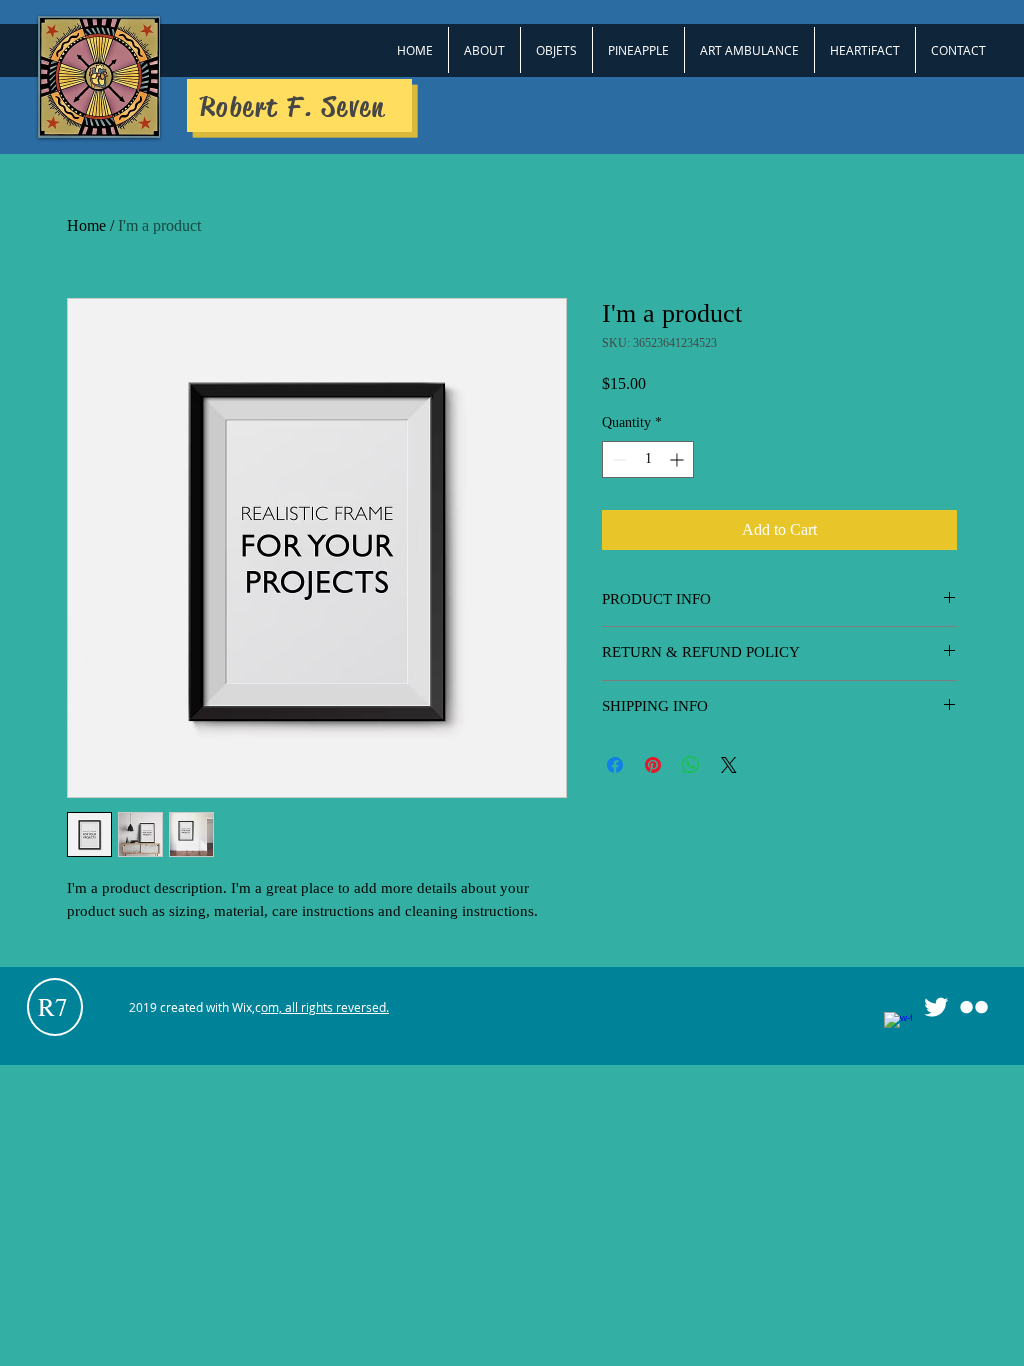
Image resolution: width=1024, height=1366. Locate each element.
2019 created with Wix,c (259, 1007)
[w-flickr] (974, 1007)
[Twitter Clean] (936, 1007)
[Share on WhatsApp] (691, 765)
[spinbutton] (648, 459)
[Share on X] (729, 765)
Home (86, 225)
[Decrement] (617, 459)
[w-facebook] (898, 1026)
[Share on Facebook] (615, 765)
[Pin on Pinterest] (653, 765)
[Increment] (678, 459)
